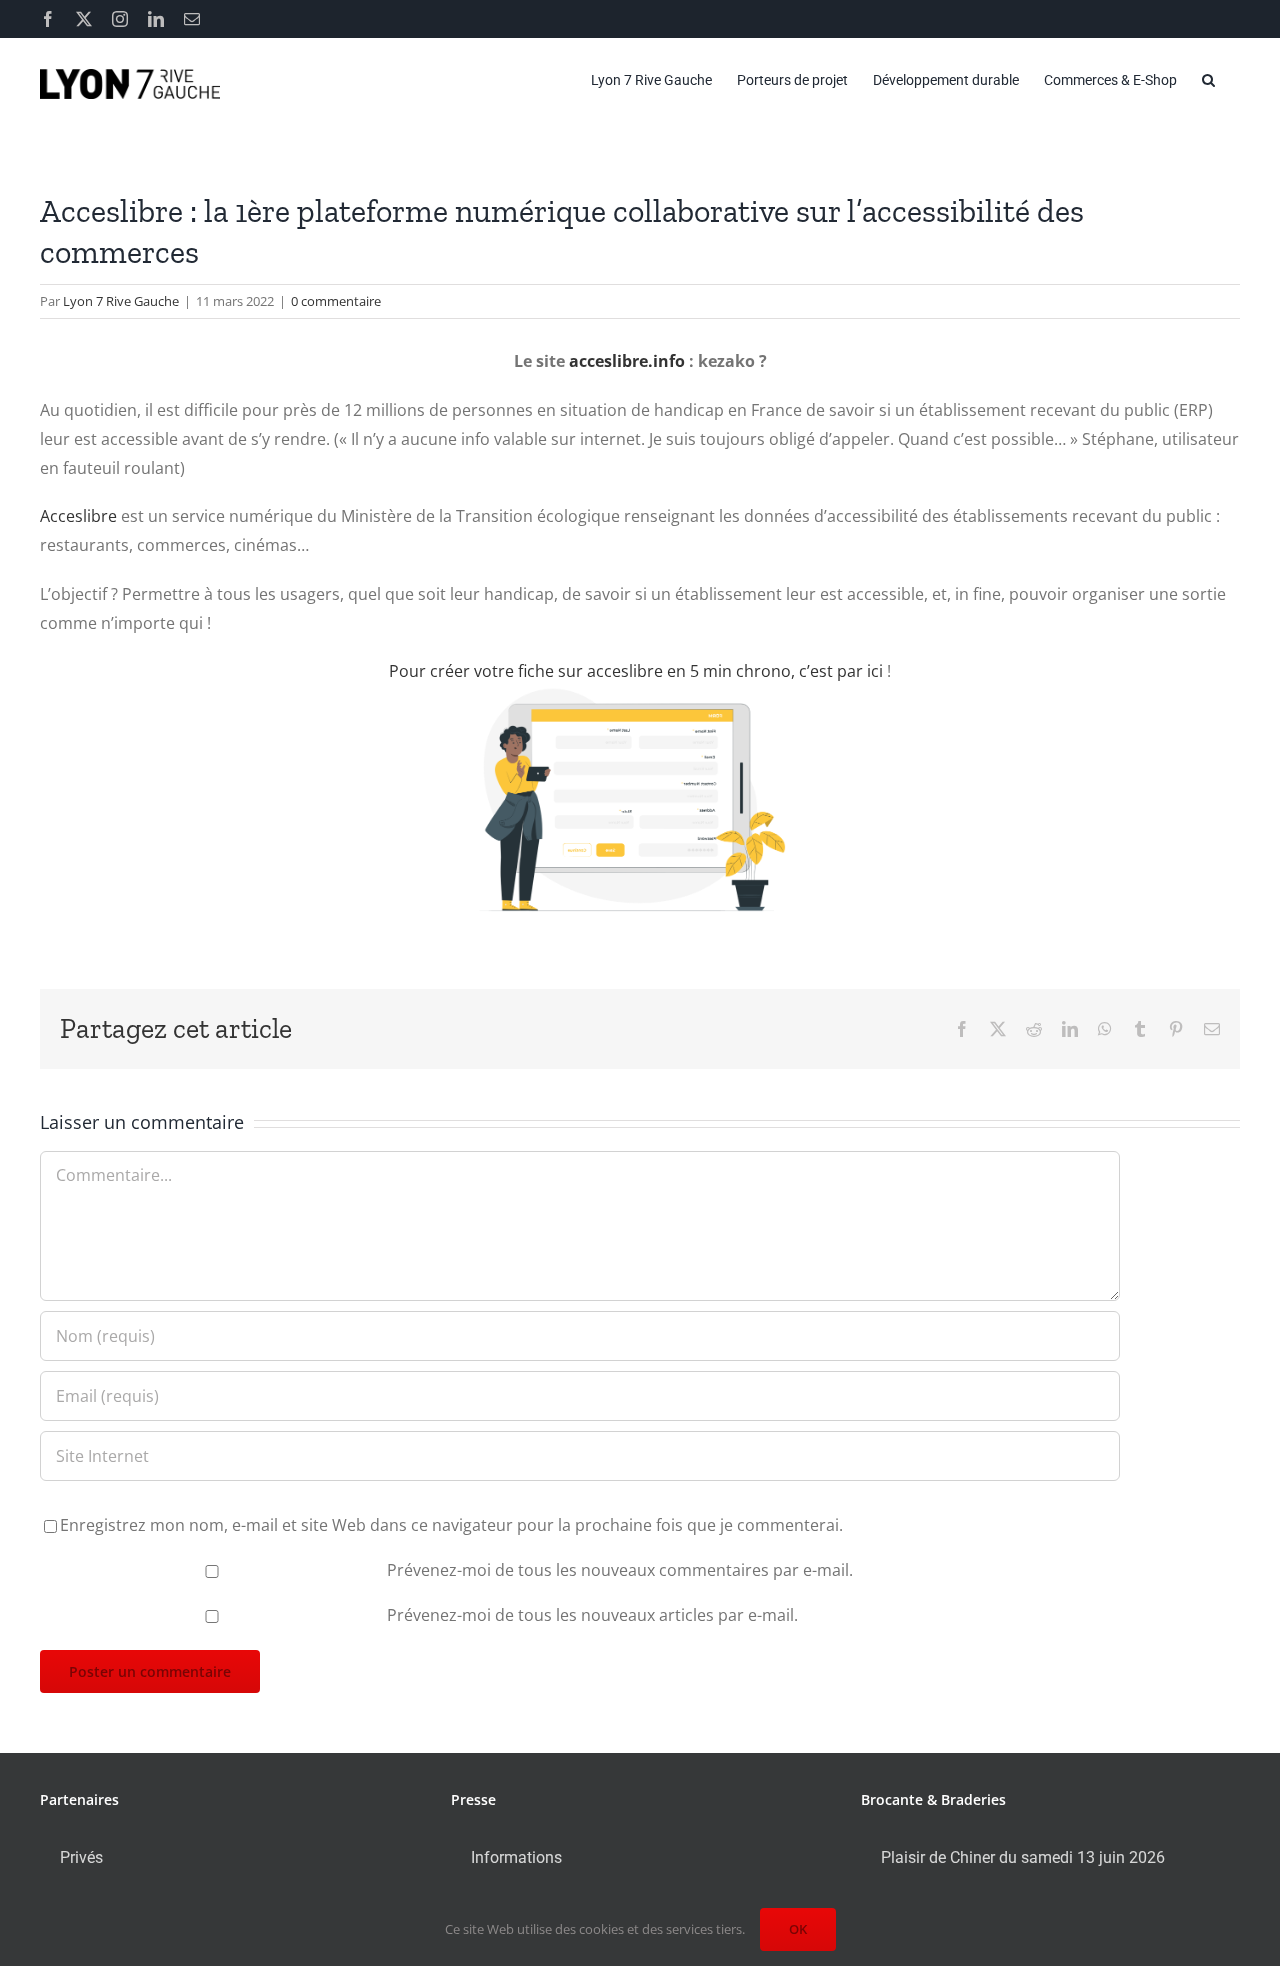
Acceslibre (78, 516)
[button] (1208, 80)
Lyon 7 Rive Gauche (121, 301)
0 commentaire (336, 301)
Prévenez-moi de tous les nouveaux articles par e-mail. (592, 1615)
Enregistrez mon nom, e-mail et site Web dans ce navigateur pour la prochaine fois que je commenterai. (451, 1525)
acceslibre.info (627, 361)
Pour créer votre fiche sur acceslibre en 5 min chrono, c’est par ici (636, 671)
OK (798, 1929)
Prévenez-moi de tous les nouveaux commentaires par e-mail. (620, 1570)
